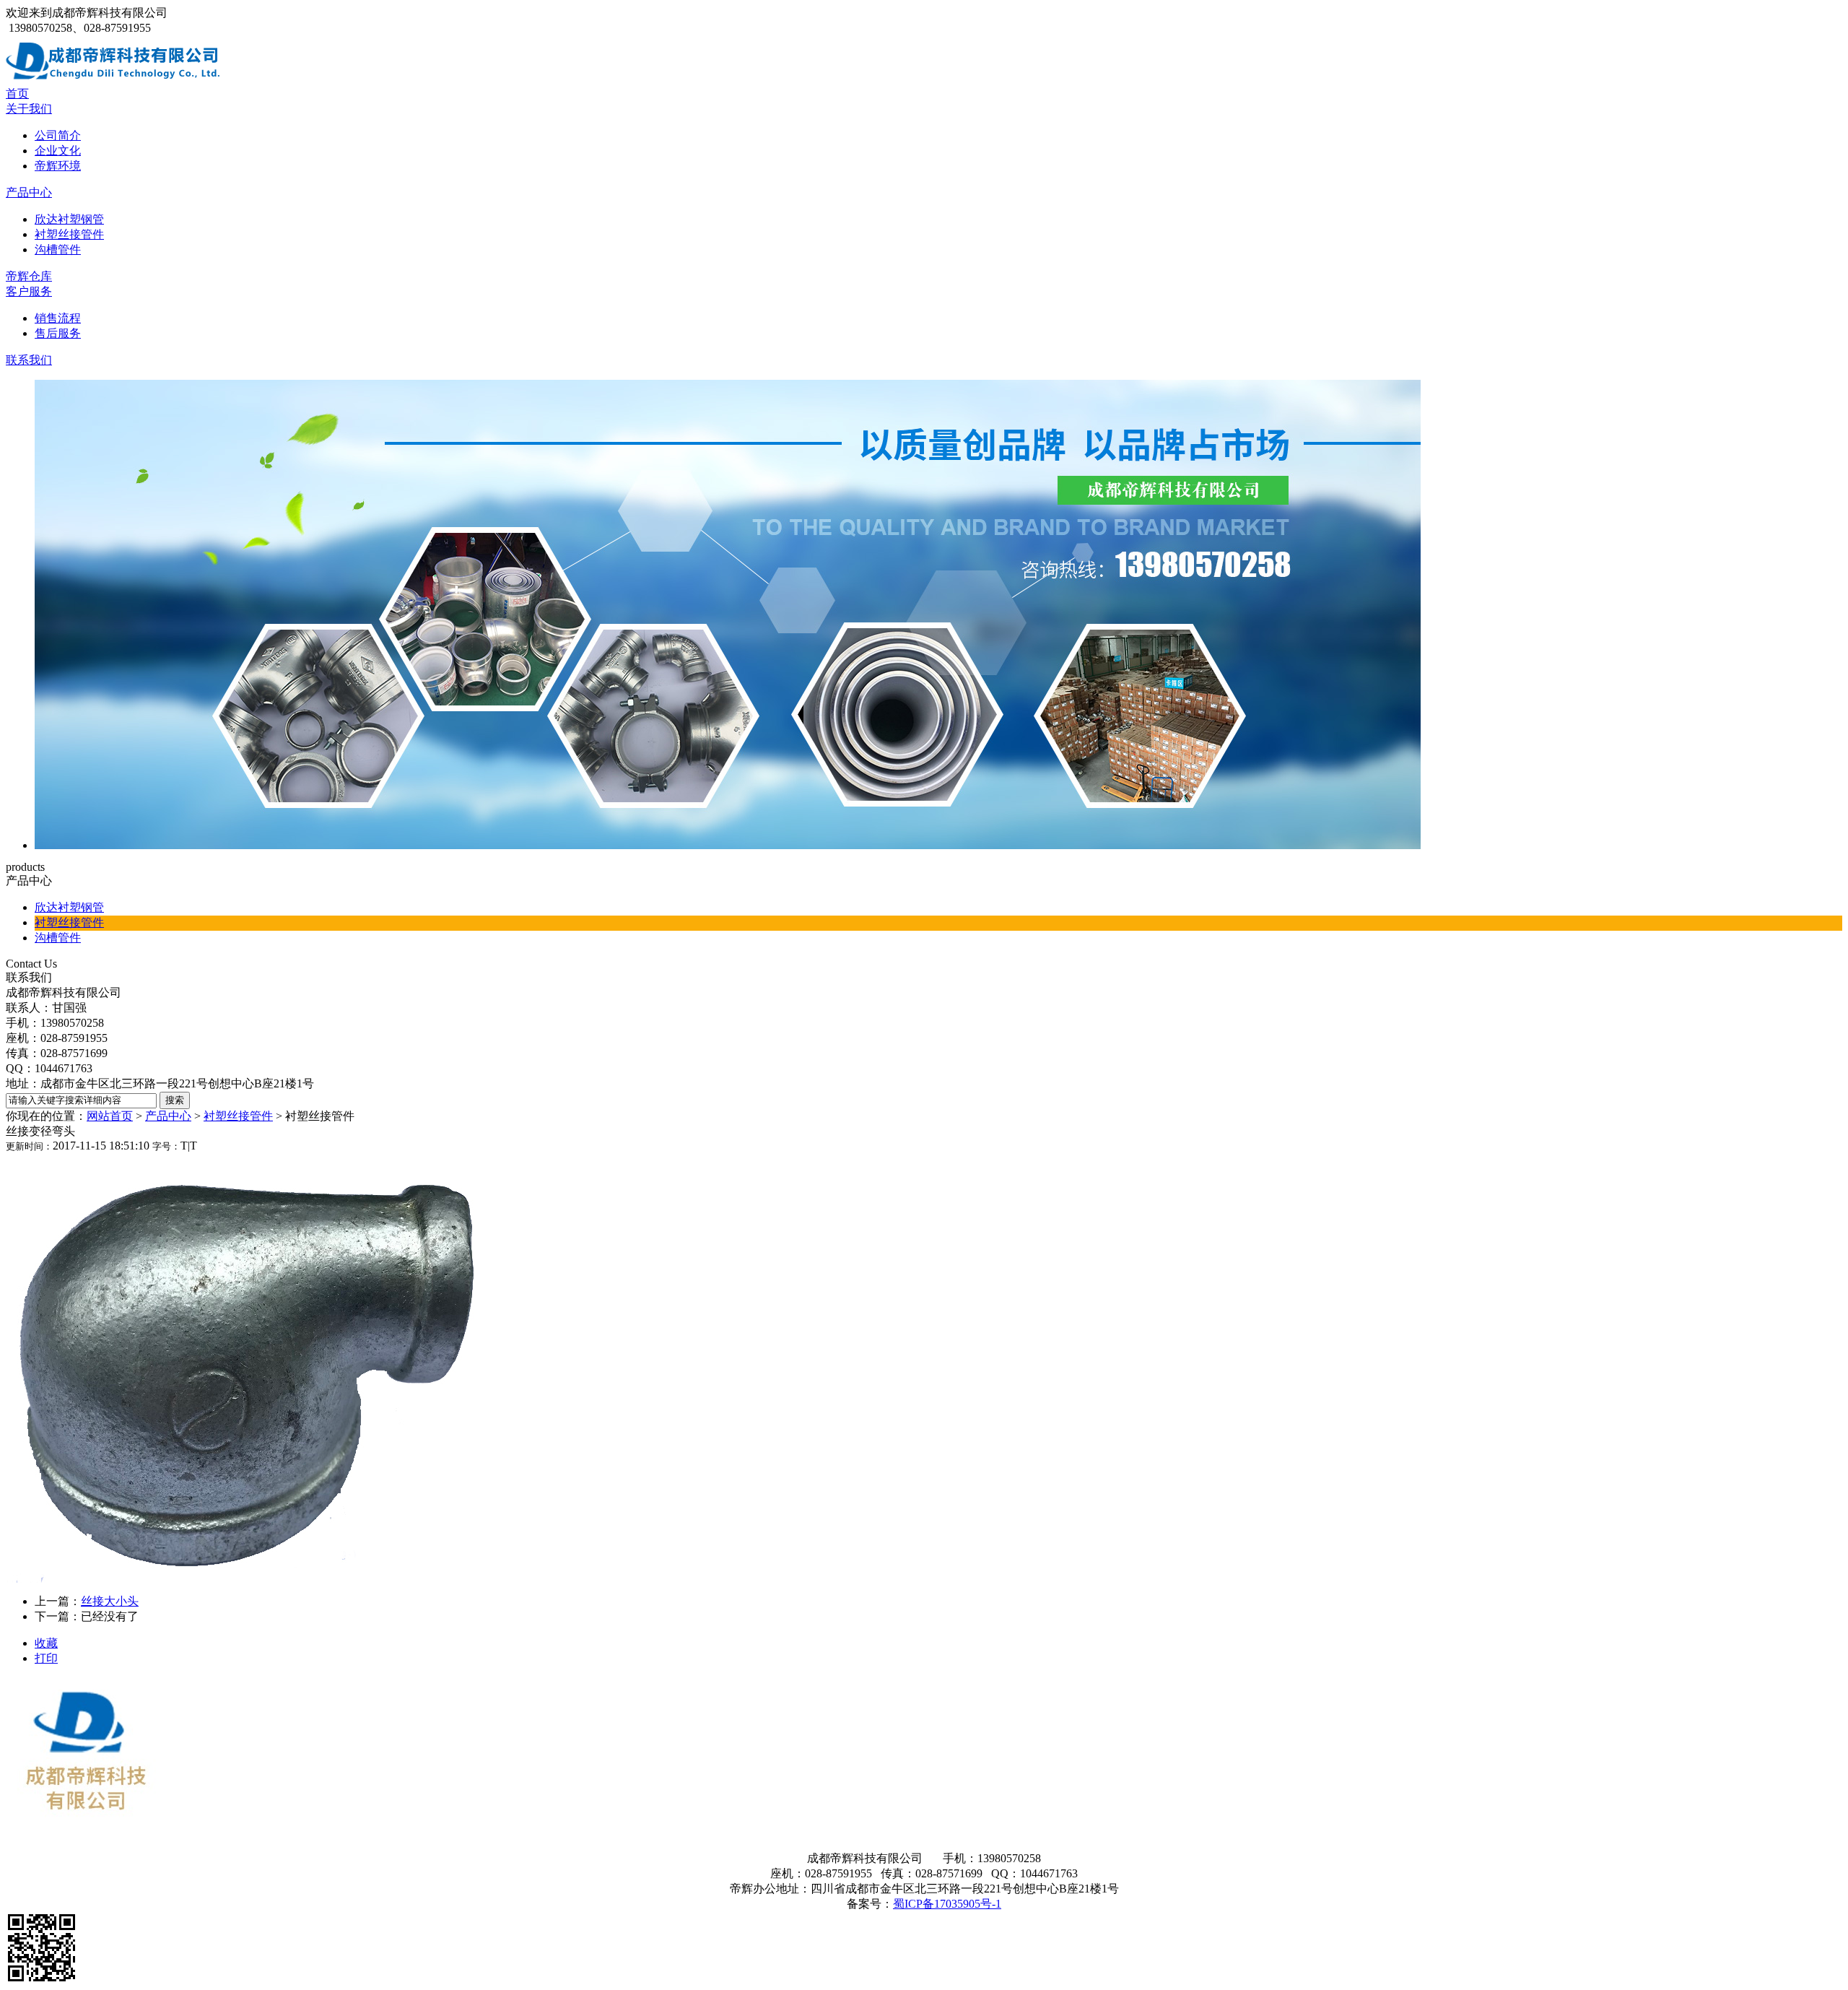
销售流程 (58, 318)
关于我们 (29, 109)
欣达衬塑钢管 (69, 219)
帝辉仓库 (29, 276)
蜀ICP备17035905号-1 (947, 1904)
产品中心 (29, 192)
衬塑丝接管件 (69, 234)
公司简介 (58, 135)
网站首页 (110, 1116)
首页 (17, 94)
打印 (46, 1658)
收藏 (46, 1643)
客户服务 (29, 291)
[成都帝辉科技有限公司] (114, 83)
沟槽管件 (58, 249)
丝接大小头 (110, 1601)
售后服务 (58, 333)
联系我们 (29, 360)
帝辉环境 (58, 166)
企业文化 (58, 151)
